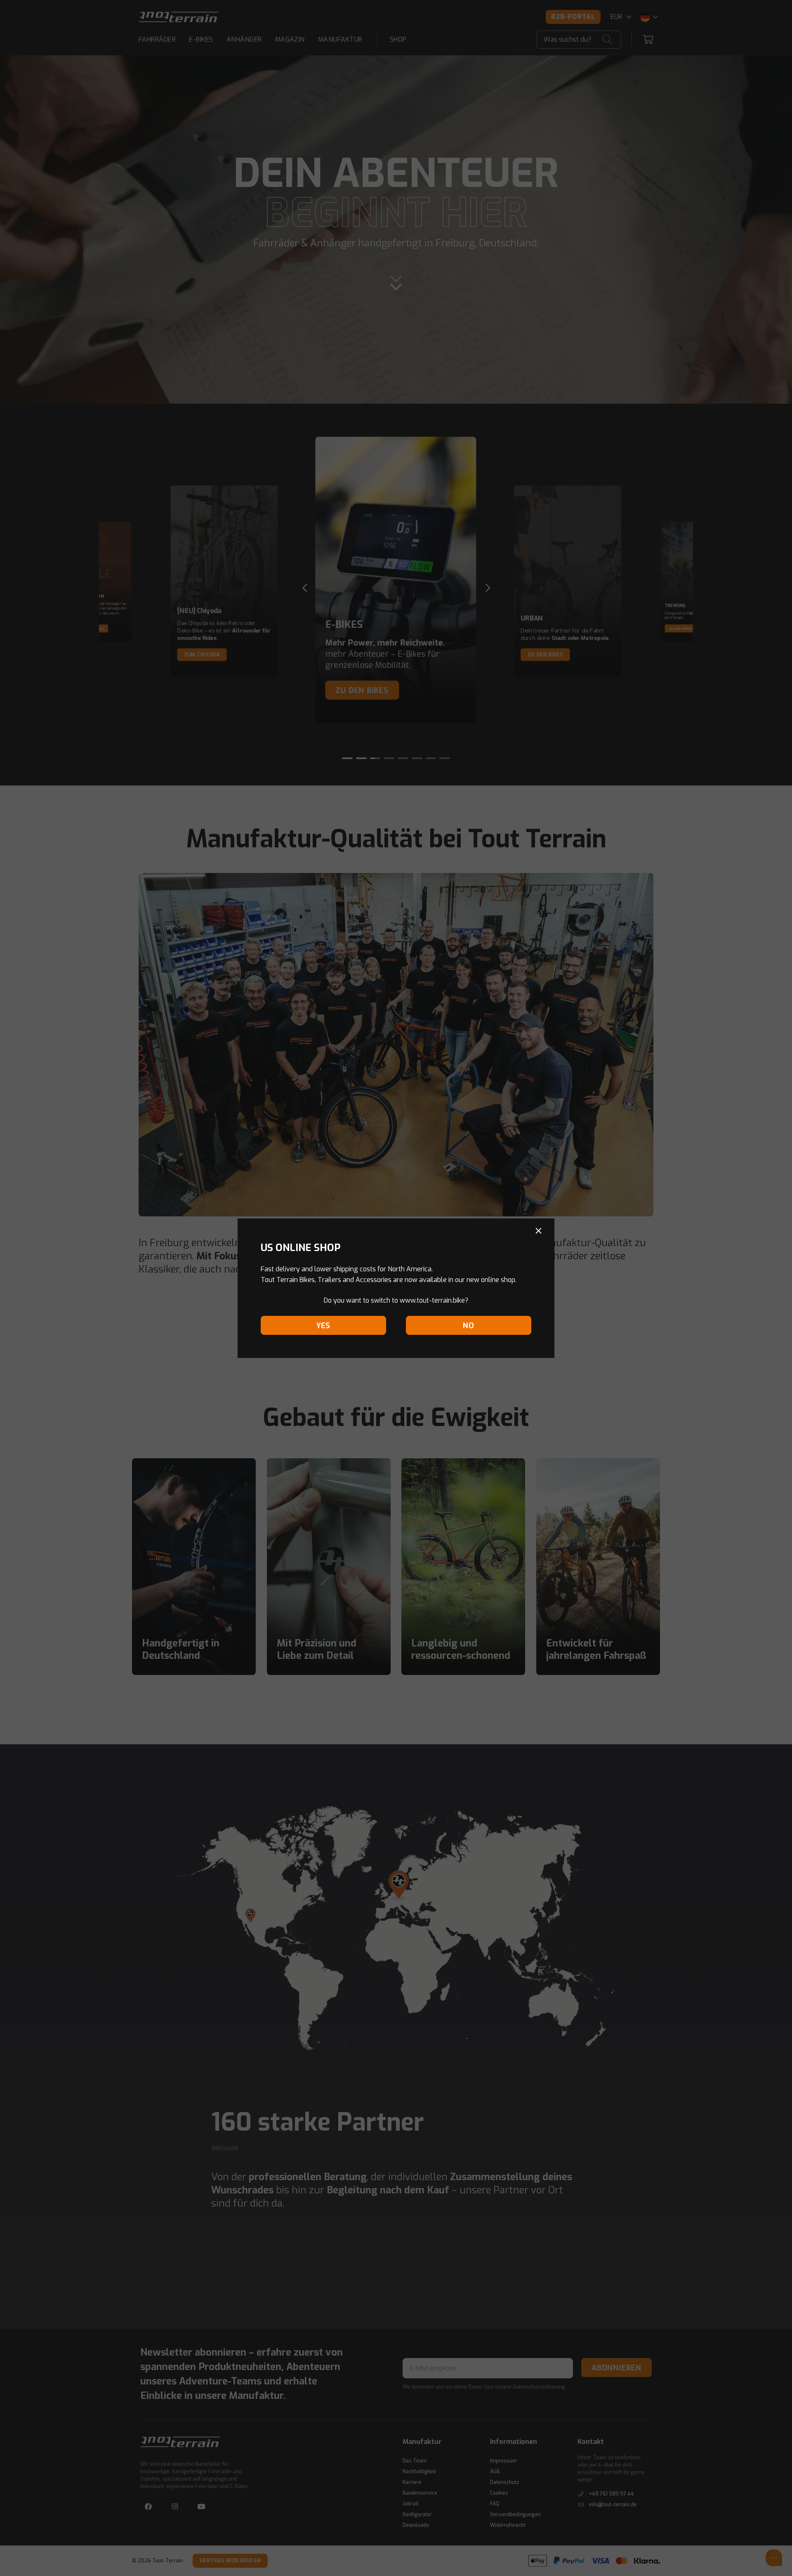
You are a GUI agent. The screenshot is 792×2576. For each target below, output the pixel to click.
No (469, 1326)
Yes (323, 1326)
